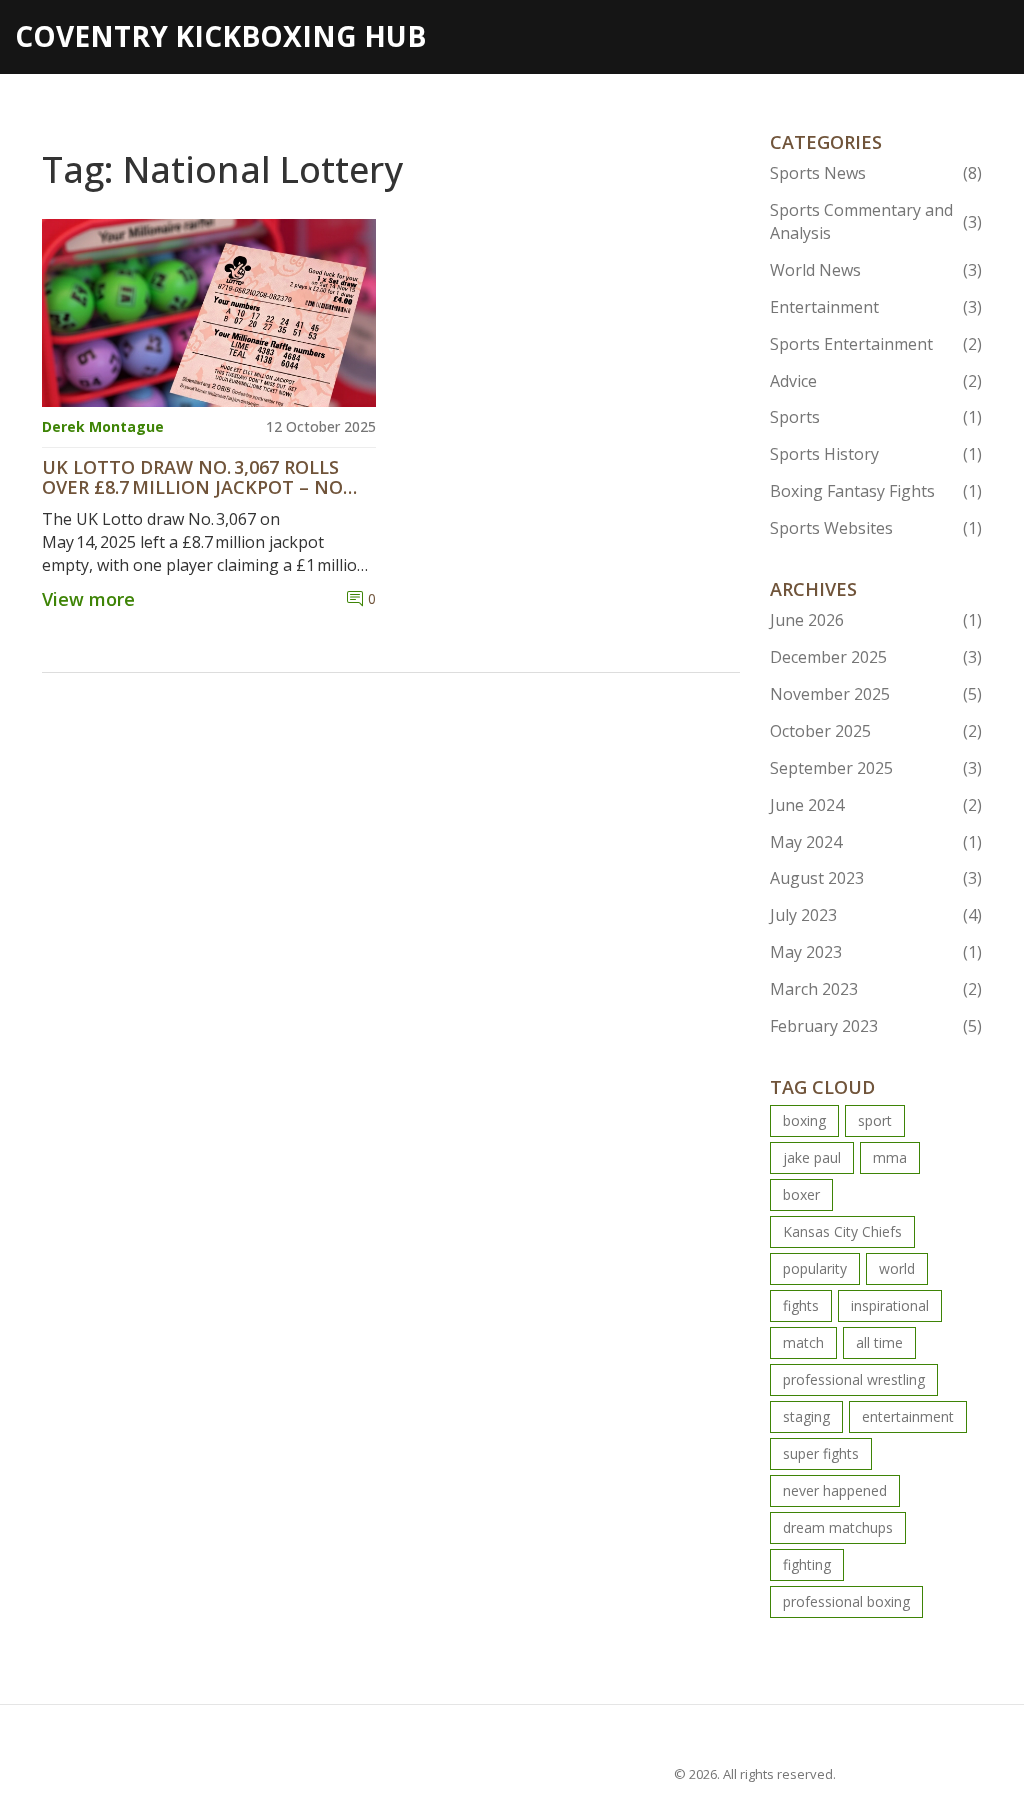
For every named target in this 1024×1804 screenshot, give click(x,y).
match (803, 1342)
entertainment (908, 1416)
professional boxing (846, 1601)
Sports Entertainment (876, 344)
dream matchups (838, 1527)
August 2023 (876, 878)
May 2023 (876, 952)
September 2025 (876, 768)
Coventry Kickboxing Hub (220, 36)
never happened (835, 1490)
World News (876, 270)
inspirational (890, 1305)
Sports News (876, 173)
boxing (804, 1120)
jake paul (812, 1157)
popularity (815, 1268)
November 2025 (876, 694)
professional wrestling (854, 1379)
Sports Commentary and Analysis (876, 221)
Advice (876, 381)
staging (806, 1416)
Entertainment (876, 307)
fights (801, 1305)
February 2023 (876, 1026)
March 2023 (876, 989)
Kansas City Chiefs (842, 1231)
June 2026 (876, 620)
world (897, 1268)
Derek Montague (103, 426)
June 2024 (876, 805)
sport (875, 1120)
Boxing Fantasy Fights (876, 491)
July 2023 (876, 915)
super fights (821, 1453)
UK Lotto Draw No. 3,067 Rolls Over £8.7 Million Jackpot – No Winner (192, 478)
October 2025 (876, 731)
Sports (876, 417)
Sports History (876, 454)
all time (879, 1342)
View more (88, 599)
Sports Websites (876, 528)
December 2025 (876, 657)
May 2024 (876, 842)
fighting (807, 1564)
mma (890, 1157)
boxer (801, 1194)
